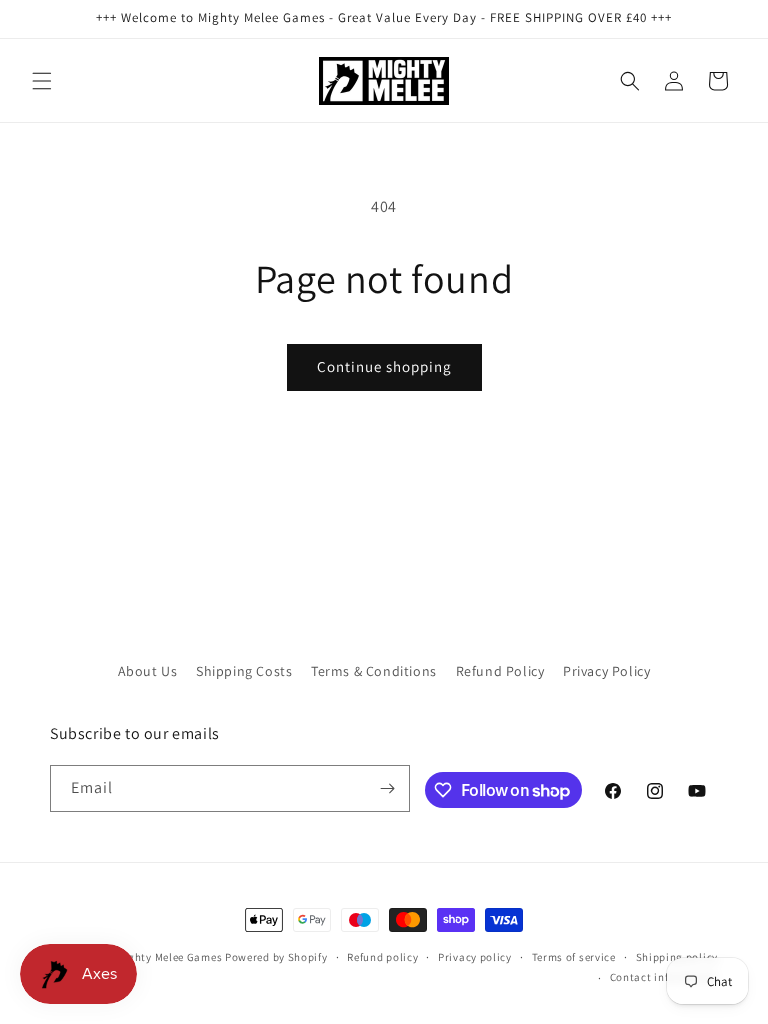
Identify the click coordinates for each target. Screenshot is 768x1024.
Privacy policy (475, 957)
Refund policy (382, 957)
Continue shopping (384, 366)
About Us (148, 671)
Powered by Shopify (276, 957)
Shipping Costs (244, 671)
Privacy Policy (606, 671)
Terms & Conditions (374, 671)
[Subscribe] (387, 788)
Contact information (664, 977)
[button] (42, 81)
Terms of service (574, 957)
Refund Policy (500, 671)
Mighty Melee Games (169, 957)
